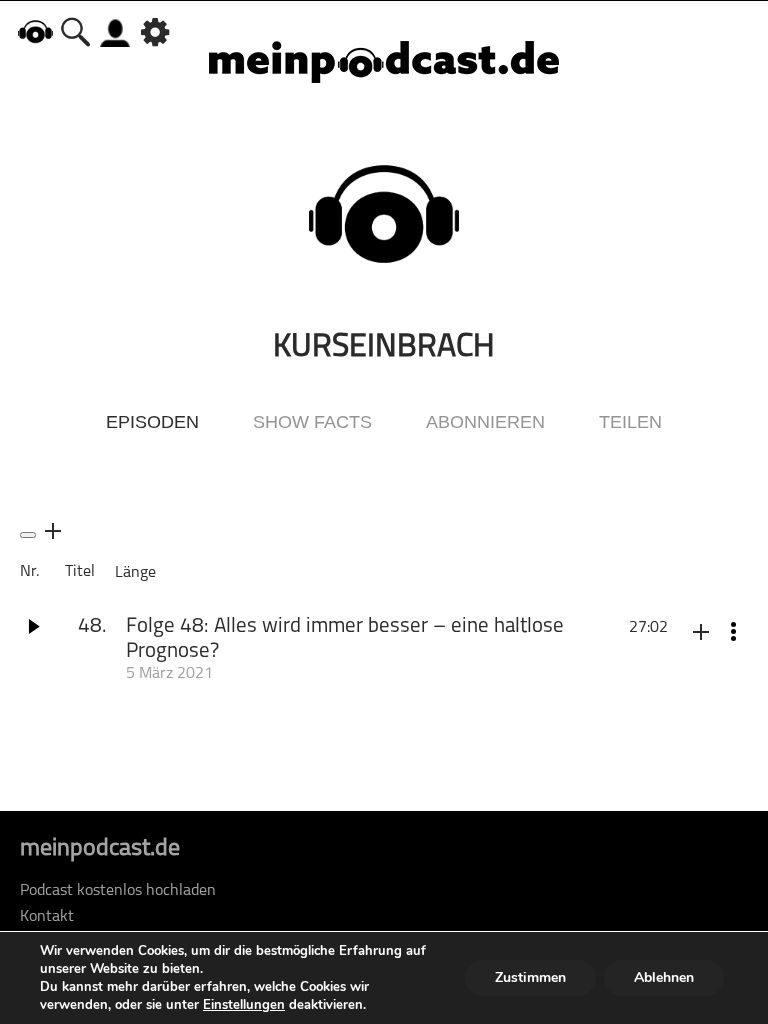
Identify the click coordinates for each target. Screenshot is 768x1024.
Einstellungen (244, 1005)
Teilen (630, 422)
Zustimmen (530, 977)
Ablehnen (664, 977)
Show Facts (312, 422)
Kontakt (47, 917)
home (35, 31)
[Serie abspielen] (28, 535)
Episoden (152, 422)
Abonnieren (485, 422)
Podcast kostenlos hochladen (118, 891)
